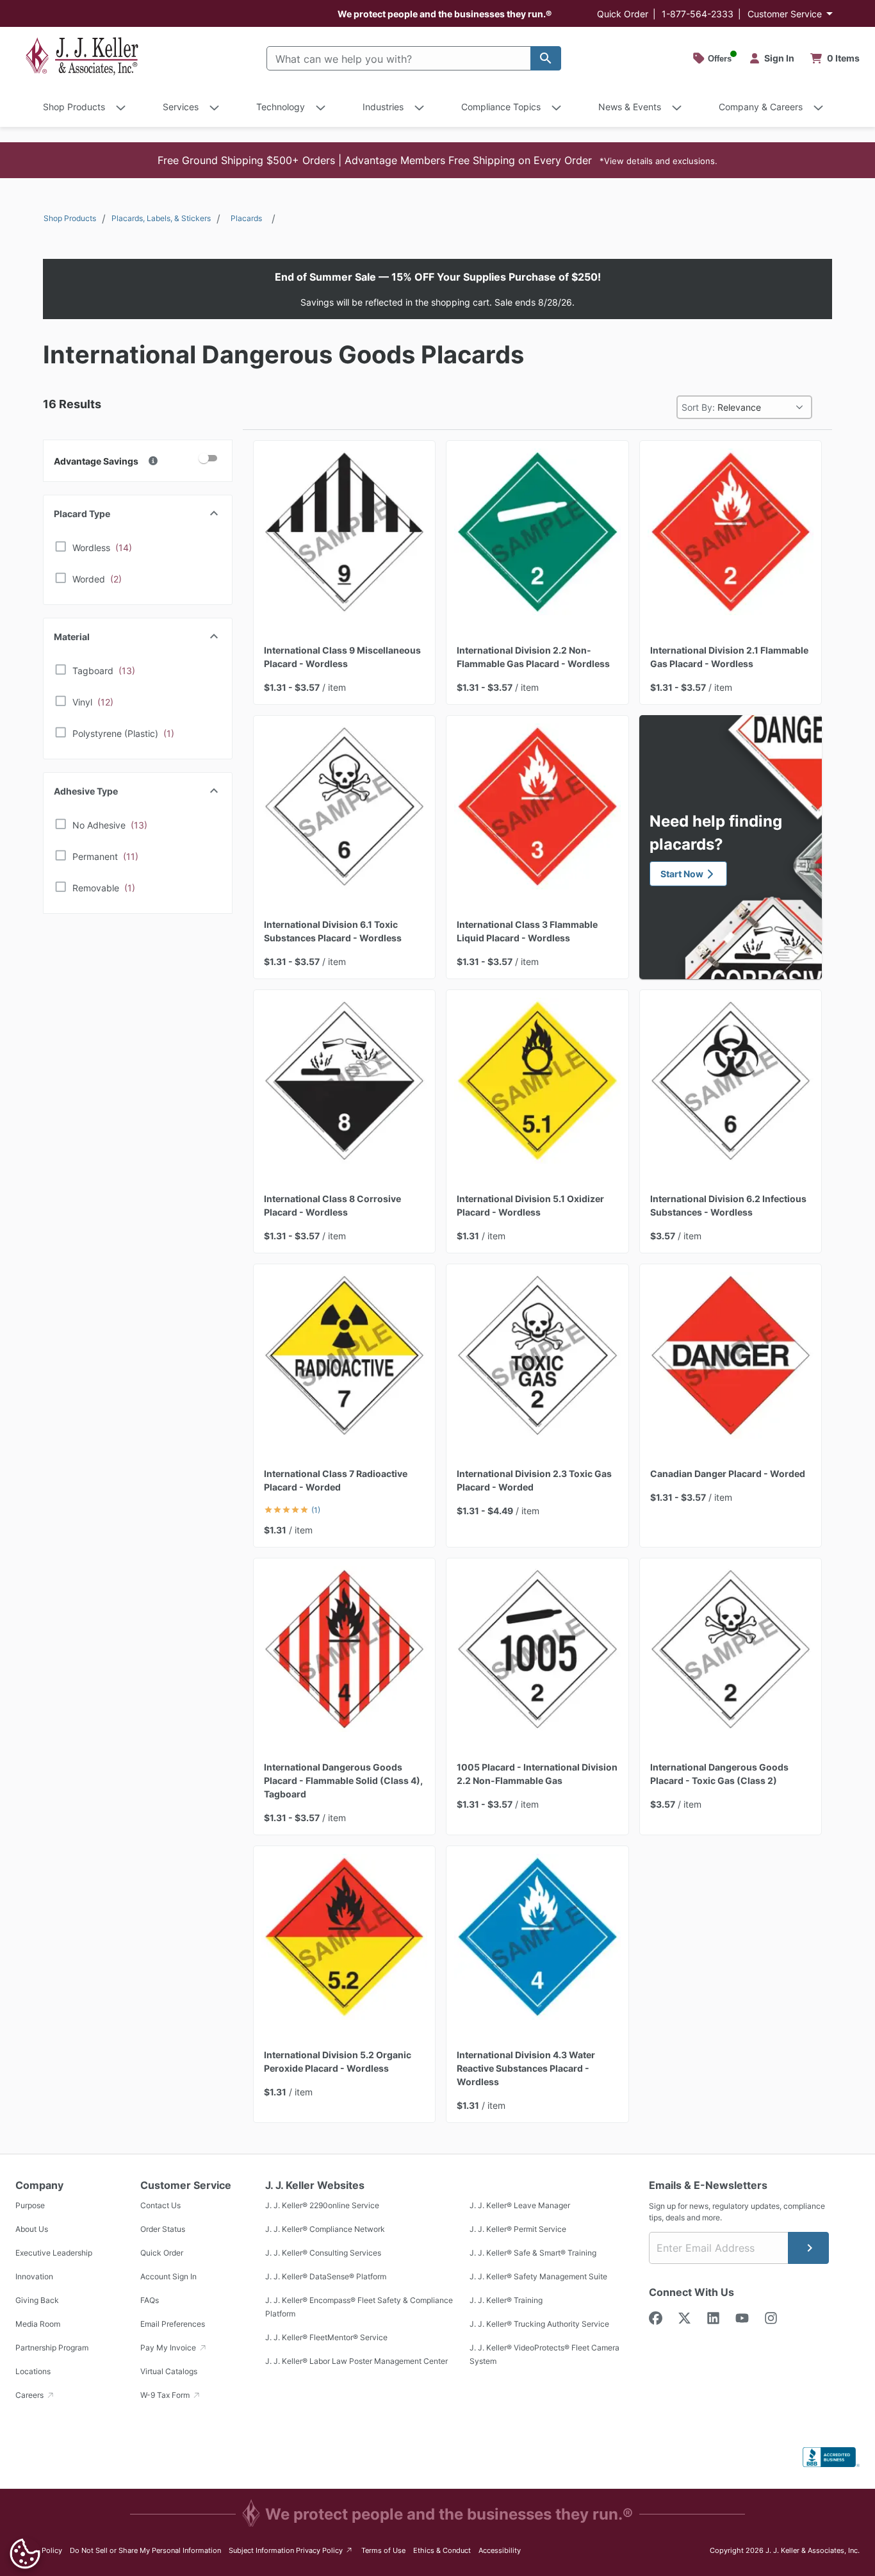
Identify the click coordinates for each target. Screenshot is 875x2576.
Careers (30, 2395)
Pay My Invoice (169, 2348)
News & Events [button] (630, 107)
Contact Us (160, 2205)
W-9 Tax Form (166, 2395)
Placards (246, 218)
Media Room (38, 2324)
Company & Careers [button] (761, 107)
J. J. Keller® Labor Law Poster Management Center (356, 2361)
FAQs (150, 2300)
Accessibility (500, 2550)
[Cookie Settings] (25, 2554)
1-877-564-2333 (698, 14)
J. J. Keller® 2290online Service (322, 2205)
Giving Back (37, 2300)
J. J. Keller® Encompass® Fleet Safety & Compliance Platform (359, 2307)
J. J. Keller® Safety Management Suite (538, 2276)
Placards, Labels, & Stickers (161, 218)
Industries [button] (383, 107)
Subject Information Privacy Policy (291, 2550)
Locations (33, 2371)
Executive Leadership (54, 2253)
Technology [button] (281, 107)
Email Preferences (173, 2324)
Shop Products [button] (74, 107)
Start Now (682, 874)
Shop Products (70, 218)
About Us (32, 2229)
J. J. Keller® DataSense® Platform (326, 2276)
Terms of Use (383, 2550)
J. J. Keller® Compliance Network (325, 2229)
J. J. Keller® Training (506, 2300)
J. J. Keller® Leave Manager (520, 2205)
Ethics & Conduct (442, 2550)
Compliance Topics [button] (501, 107)
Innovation (34, 2276)
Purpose (30, 2205)
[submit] (808, 2248)
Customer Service (785, 14)
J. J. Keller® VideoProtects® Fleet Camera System (544, 2354)
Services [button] (181, 107)
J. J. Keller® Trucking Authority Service (539, 2324)
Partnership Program (52, 2348)
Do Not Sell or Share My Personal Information (145, 2550)
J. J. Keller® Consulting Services (323, 2253)
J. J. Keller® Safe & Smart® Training (533, 2253)
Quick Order (623, 14)
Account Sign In (168, 2276)
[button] (437, 160)
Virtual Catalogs (169, 2371)
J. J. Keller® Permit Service (518, 2229)
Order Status (163, 2229)
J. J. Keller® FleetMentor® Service (326, 2337)
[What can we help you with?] (546, 58)
